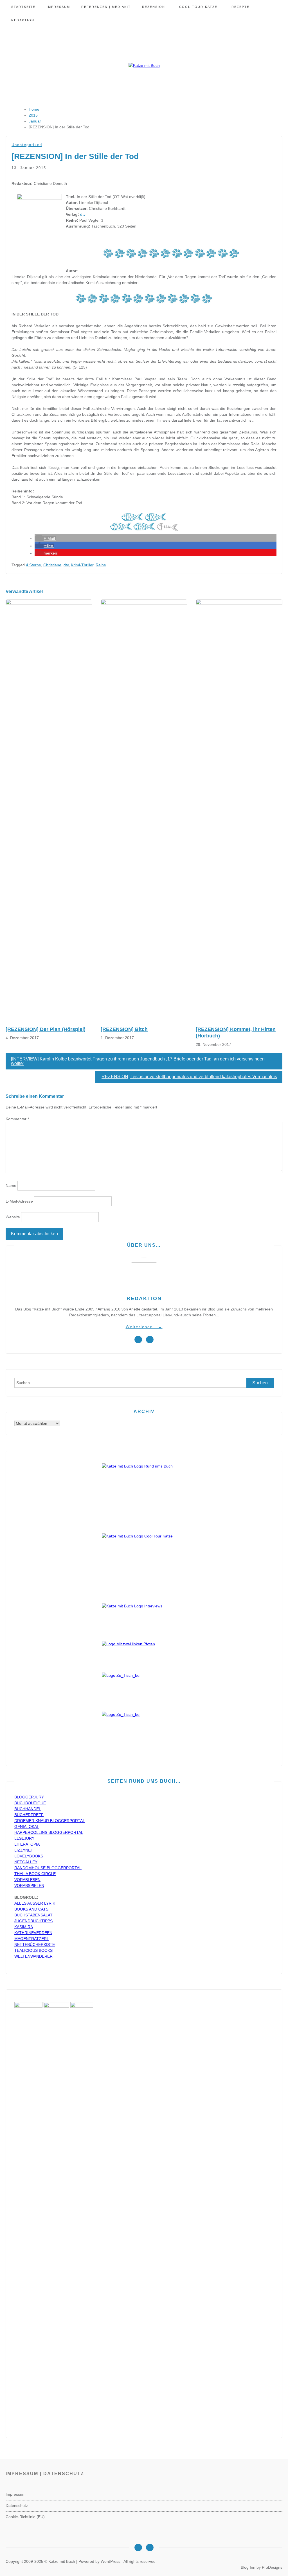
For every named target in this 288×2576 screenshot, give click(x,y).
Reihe (101, 565)
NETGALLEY (26, 1862)
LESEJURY (24, 1838)
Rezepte (240, 7)
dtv (82, 214)
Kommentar (17, 1119)
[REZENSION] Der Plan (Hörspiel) (46, 1029)
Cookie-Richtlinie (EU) (25, 2517)
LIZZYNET (24, 1850)
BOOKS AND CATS (31, 1909)
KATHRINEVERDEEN (33, 1933)
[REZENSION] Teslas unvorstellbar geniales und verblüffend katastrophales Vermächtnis (189, 1077)
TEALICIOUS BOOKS (33, 1950)
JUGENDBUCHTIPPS (33, 1921)
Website (13, 1217)
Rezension (154, 7)
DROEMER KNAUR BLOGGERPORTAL (50, 1821)
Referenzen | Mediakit (106, 7)
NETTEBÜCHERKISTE (35, 1945)
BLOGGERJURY (29, 1797)
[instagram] (138, 1340)
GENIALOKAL (27, 1827)
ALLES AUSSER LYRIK (35, 1903)
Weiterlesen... (144, 1327)
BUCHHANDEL (28, 1809)
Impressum (58, 7)
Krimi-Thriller (82, 565)
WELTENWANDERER (33, 1956)
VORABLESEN (27, 1880)
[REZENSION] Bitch (124, 1029)
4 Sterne (33, 565)
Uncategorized (27, 145)
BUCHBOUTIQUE (30, 1803)
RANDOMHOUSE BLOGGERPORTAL (48, 1868)
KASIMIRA (24, 1927)
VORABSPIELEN (29, 1886)
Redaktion (23, 20)
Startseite (23, 7)
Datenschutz (17, 2505)
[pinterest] (150, 1340)
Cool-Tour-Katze (198, 7)
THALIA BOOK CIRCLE (35, 1874)
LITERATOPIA (27, 1844)
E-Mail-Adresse (19, 1201)
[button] (45, 539)
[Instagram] (138, 2547)
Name (11, 1185)
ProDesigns (272, 2567)
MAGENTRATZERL (32, 1939)
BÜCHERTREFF (29, 1815)
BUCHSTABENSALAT (33, 1915)
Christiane (52, 565)
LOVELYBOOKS (29, 1856)
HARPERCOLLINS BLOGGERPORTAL (49, 1832)
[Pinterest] (150, 2547)
